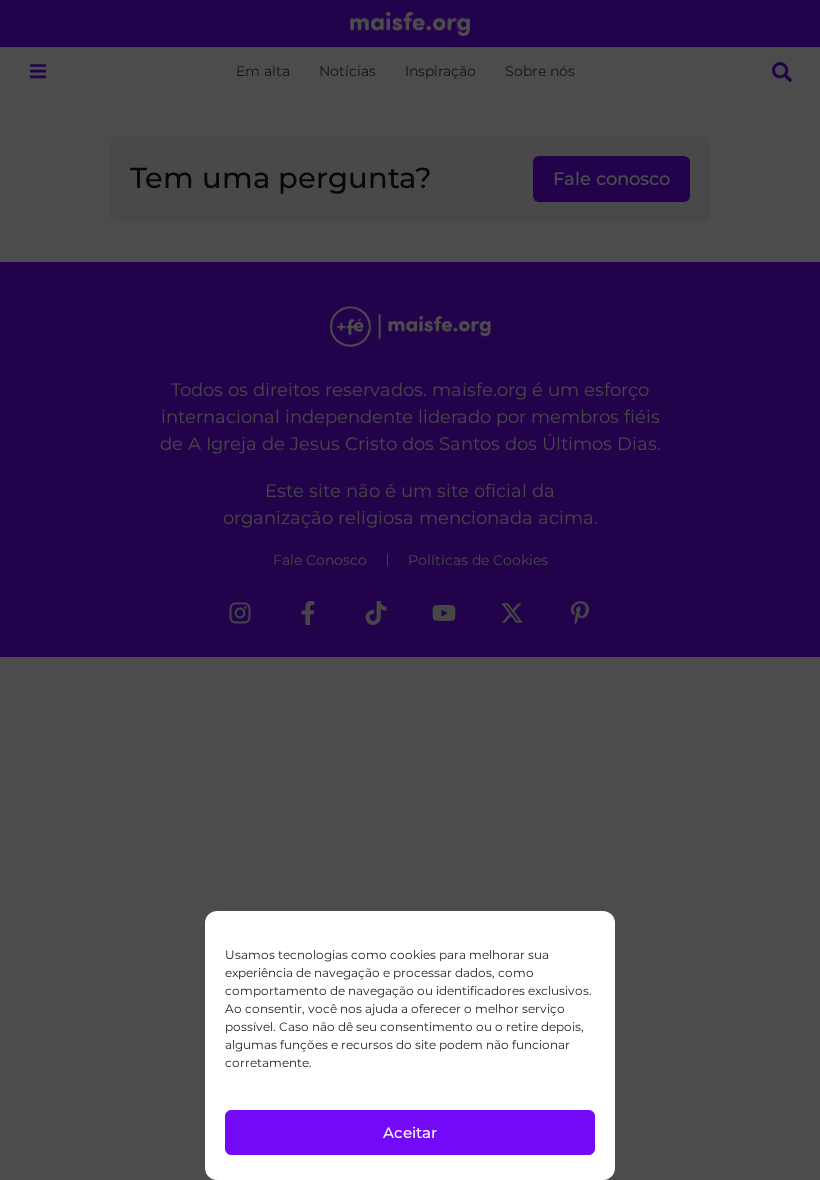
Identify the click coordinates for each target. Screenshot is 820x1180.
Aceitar (410, 1132)
